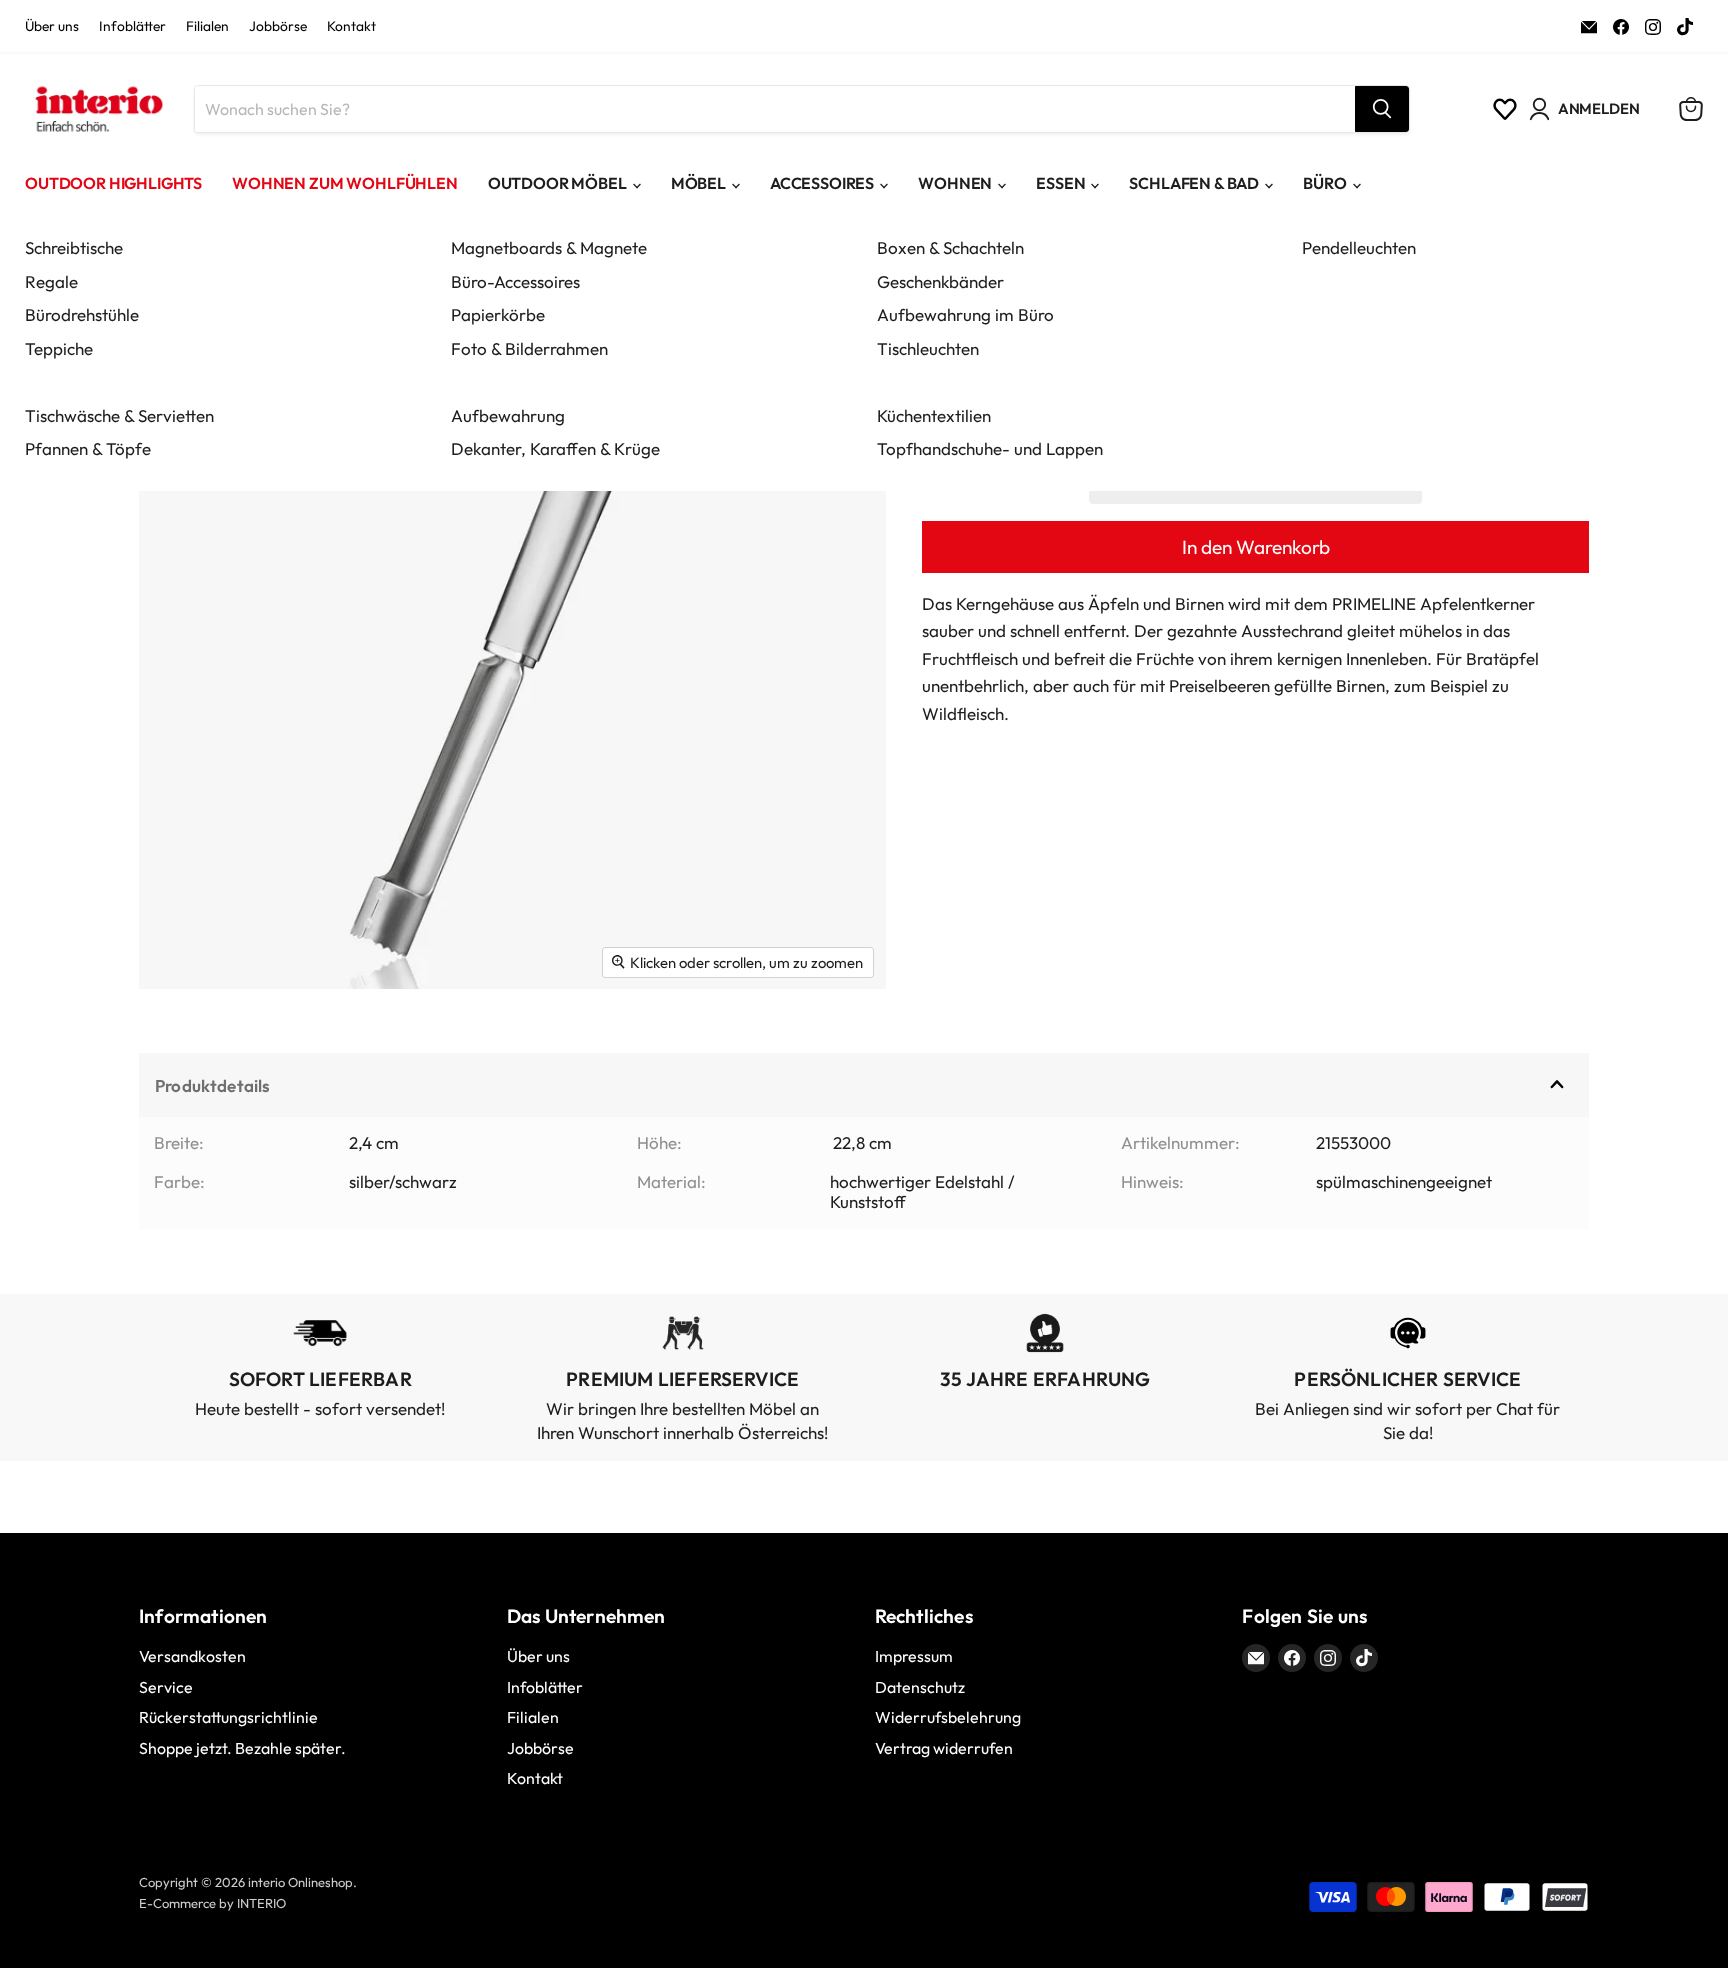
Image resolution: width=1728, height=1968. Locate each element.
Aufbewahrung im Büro (965, 314)
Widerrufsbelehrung (948, 1717)
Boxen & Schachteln (950, 247)
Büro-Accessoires (515, 281)
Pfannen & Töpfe (88, 448)
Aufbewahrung (508, 415)
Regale (51, 281)
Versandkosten (192, 1656)
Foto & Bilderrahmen (529, 348)
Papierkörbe (498, 314)
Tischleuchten (928, 348)
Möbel (698, 183)
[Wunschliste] (1505, 109)
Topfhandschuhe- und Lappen (990, 448)
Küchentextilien (934, 415)
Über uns (52, 27)
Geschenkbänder (940, 281)
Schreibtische (74, 247)
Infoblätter (132, 27)
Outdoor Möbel (557, 183)
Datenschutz (920, 1687)
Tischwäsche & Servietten (119, 415)
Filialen (207, 27)
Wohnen (955, 183)
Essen (1060, 183)
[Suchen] (1382, 109)
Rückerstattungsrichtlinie (228, 1717)
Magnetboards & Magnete (549, 247)
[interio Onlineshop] (97, 109)
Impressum (914, 1656)
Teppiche (59, 348)
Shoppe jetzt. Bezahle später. (242, 1748)
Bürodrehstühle (82, 314)
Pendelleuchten (1359, 247)
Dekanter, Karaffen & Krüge (555, 448)
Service (166, 1687)
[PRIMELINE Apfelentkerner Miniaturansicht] (176, 1047)
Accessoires (822, 183)
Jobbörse (278, 27)
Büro (1324, 183)
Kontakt (351, 27)
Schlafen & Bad (1194, 183)
